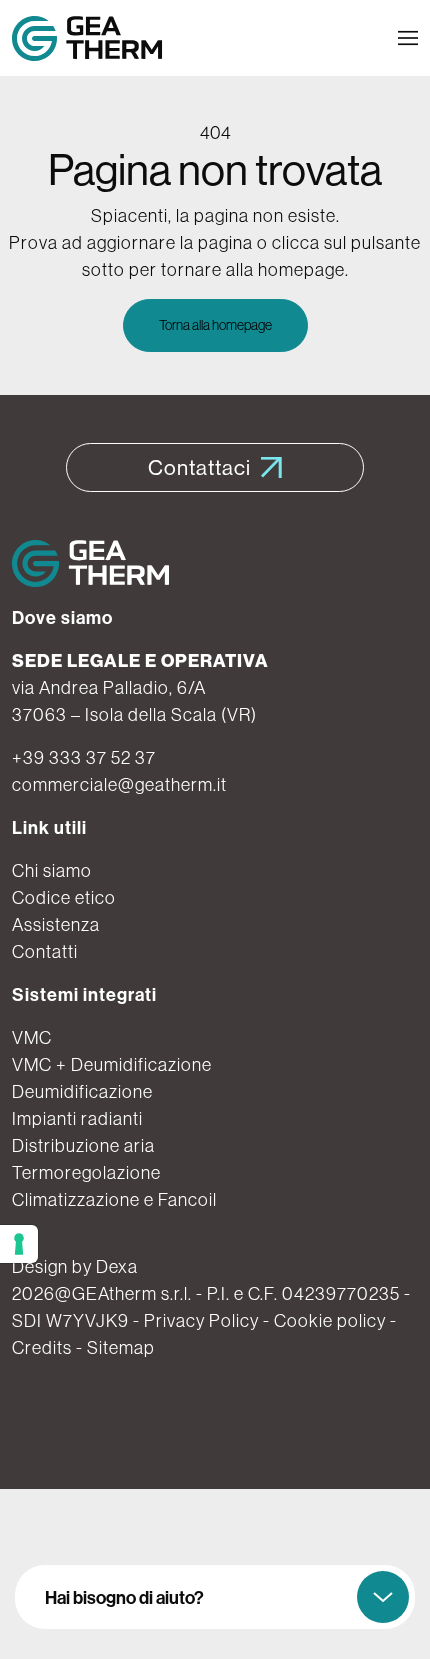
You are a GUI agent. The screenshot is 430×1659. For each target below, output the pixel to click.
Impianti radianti (77, 1118)
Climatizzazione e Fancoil (114, 1199)
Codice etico (64, 897)
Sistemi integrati (84, 994)
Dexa (117, 1266)
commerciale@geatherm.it (119, 784)
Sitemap (121, 1347)
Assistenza (56, 924)
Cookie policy (330, 1320)
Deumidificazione (82, 1091)
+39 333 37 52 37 (84, 757)
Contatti (45, 951)
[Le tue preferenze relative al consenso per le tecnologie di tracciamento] (19, 1244)
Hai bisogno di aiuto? (124, 1597)
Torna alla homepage (215, 325)
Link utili (49, 827)
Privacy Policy (201, 1320)
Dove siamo (62, 617)
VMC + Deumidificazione (112, 1064)
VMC (32, 1037)
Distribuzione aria (83, 1145)
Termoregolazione (86, 1172)
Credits (42, 1347)
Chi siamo (52, 870)
